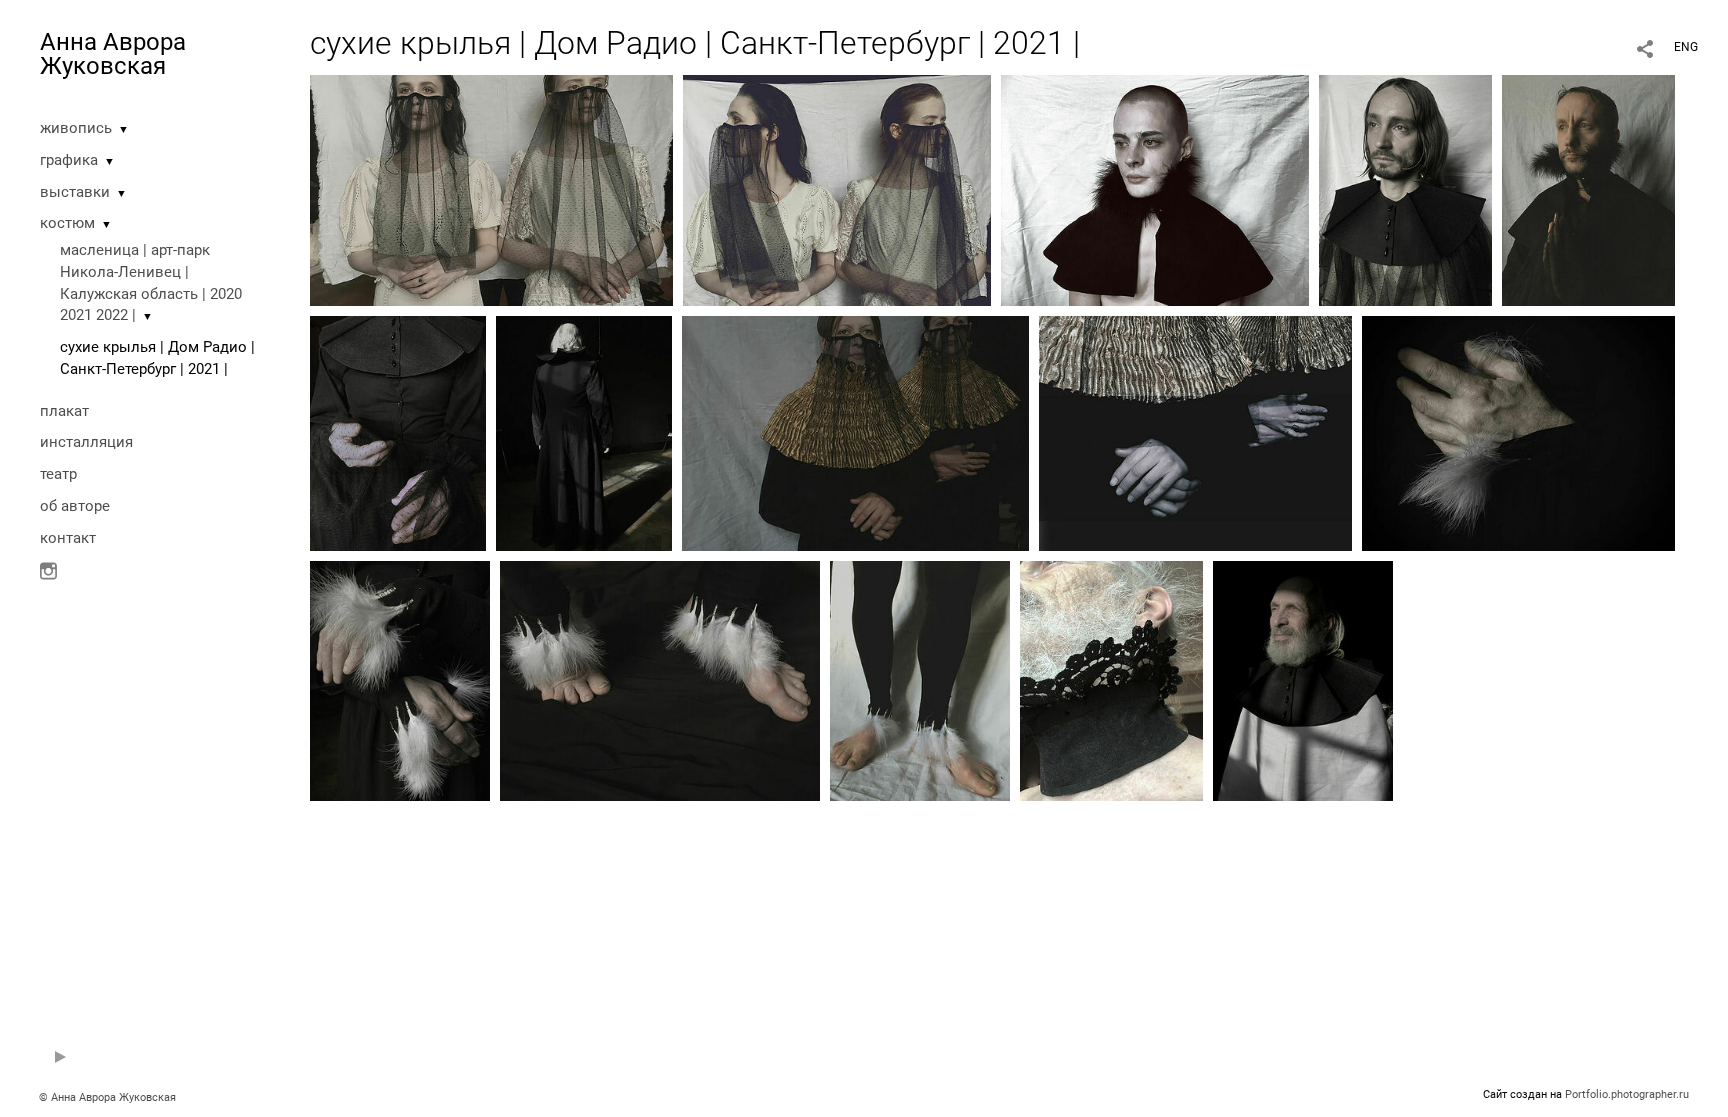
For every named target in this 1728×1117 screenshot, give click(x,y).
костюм (67, 223)
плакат (64, 411)
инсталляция (86, 442)
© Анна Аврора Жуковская (107, 1097)
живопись (76, 128)
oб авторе (75, 506)
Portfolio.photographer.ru (1627, 1094)
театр (58, 474)
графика (69, 160)
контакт (68, 538)
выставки (75, 192)
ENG (1686, 47)
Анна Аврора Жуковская (113, 54)
